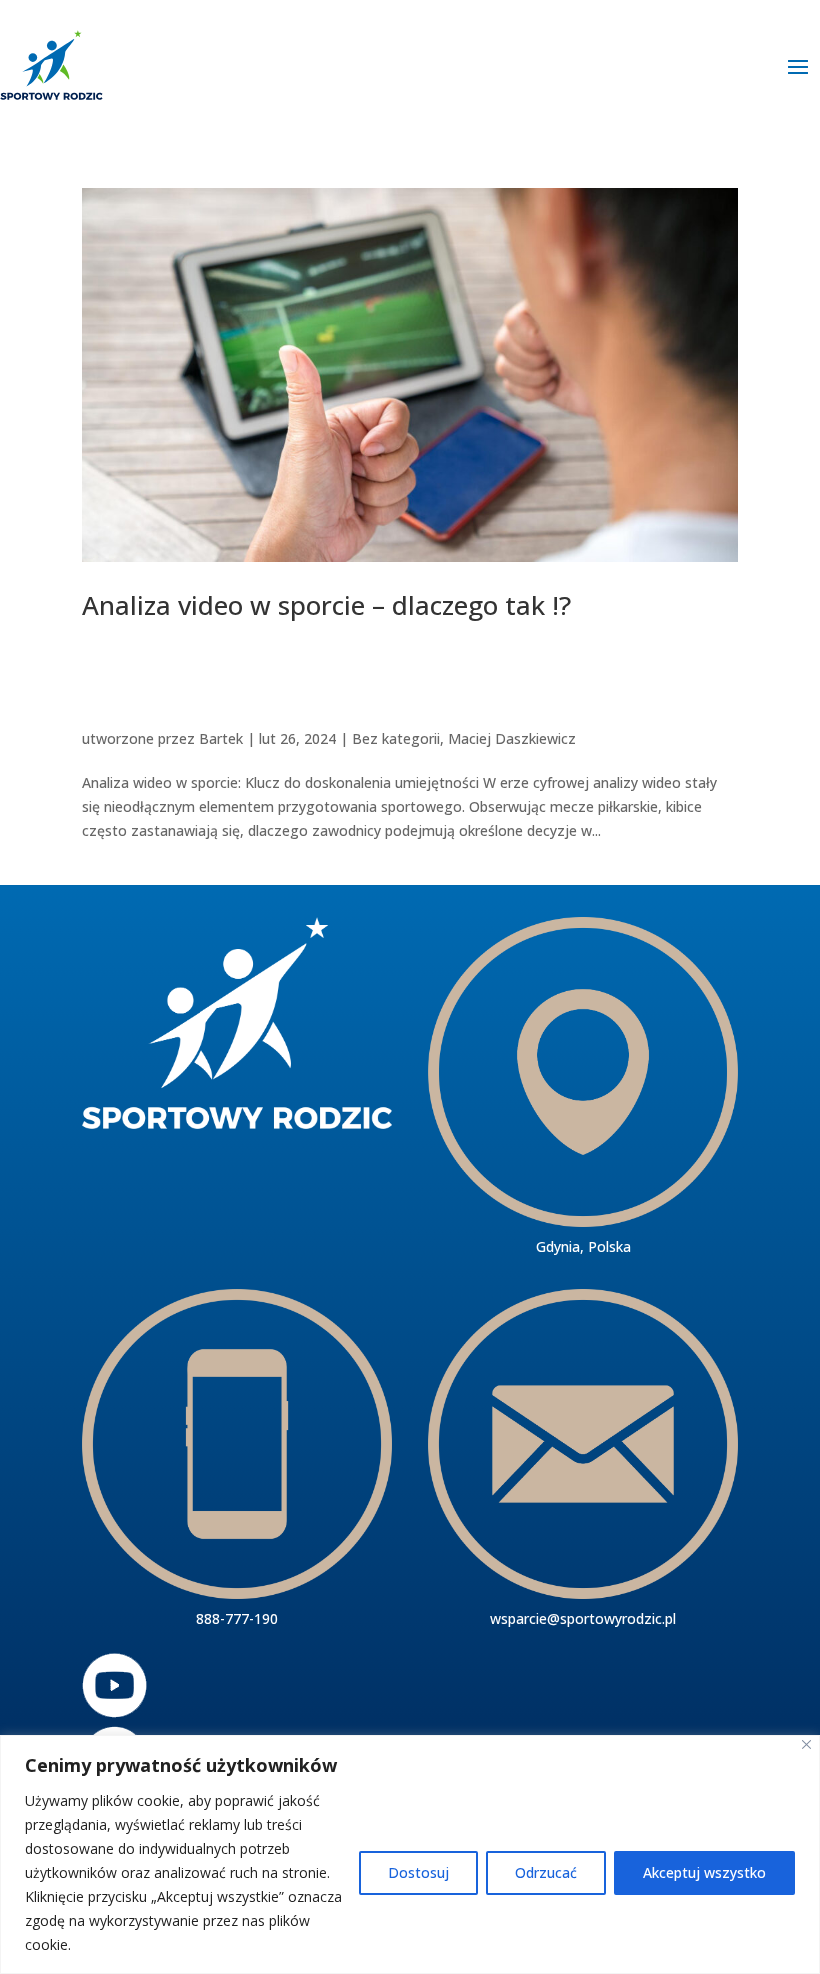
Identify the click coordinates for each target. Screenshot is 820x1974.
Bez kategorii (396, 738)
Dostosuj (418, 1872)
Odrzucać (546, 1872)
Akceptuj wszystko (704, 1872)
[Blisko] (806, 1744)
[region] (410, 1854)
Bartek (221, 738)
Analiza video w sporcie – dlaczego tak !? (326, 605)
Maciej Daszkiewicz (512, 738)
